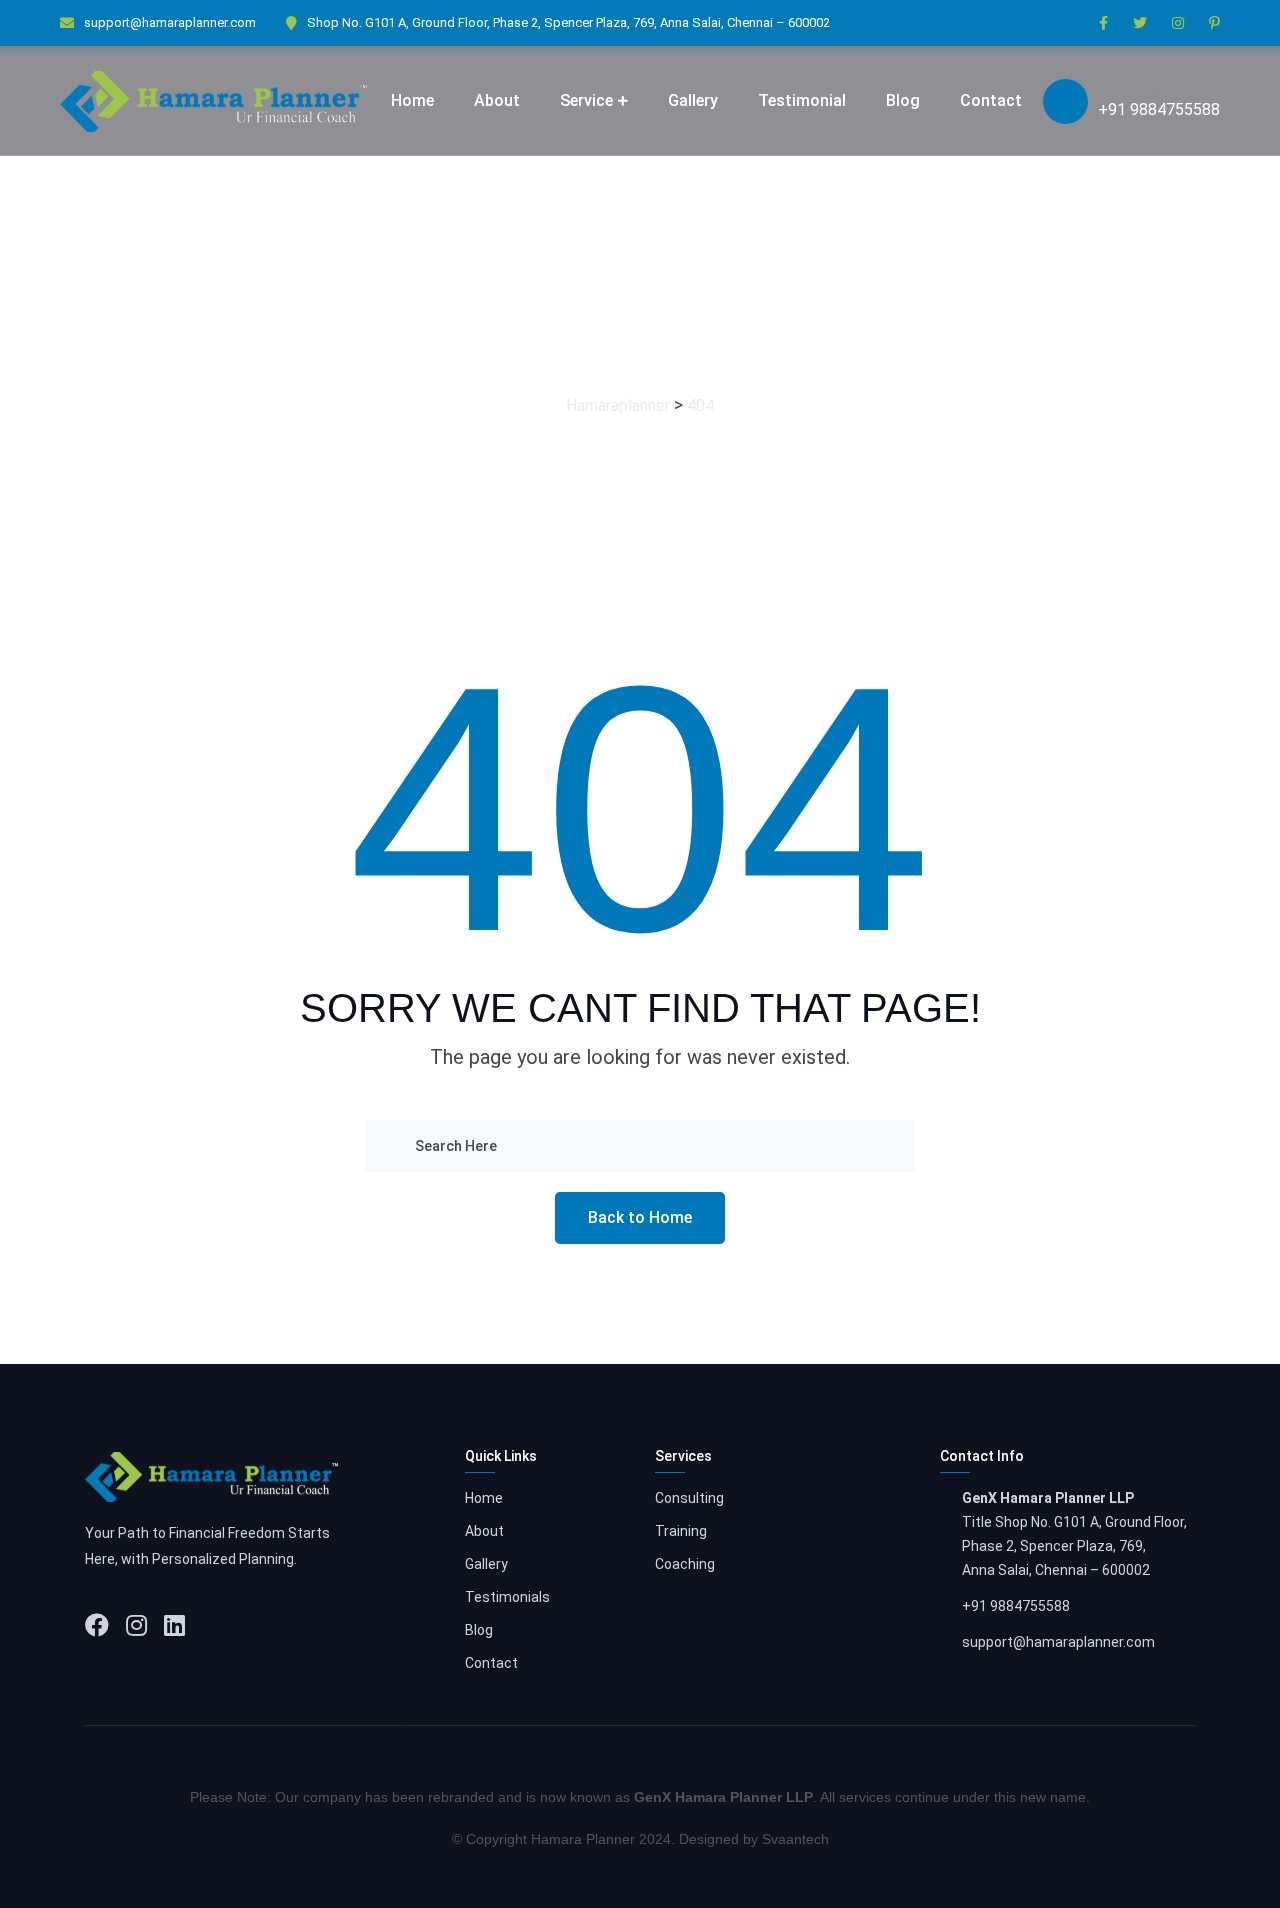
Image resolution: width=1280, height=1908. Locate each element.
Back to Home (640, 1217)
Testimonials (507, 1597)
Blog (903, 100)
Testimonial (802, 100)
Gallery (693, 100)
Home (412, 100)
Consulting (689, 1498)
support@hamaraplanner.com (170, 22)
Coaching (685, 1564)
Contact (991, 100)
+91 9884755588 (1159, 109)
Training (681, 1531)
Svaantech (795, 1839)
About (497, 100)
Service (586, 100)
